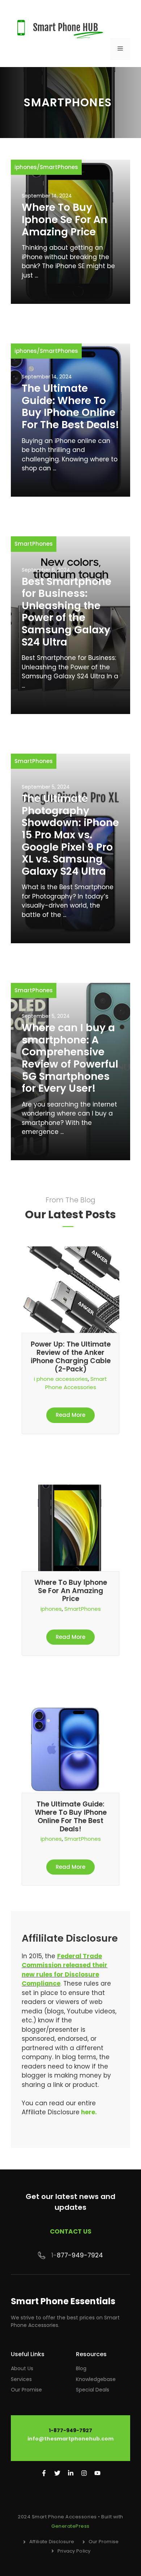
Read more (70, 1415)
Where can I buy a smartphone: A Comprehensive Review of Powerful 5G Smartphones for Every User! (70, 1058)
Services (21, 2379)
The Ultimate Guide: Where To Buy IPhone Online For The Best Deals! (70, 407)
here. (88, 2112)
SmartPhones (59, 167)
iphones (26, 167)
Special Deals (93, 2390)
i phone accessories (61, 1379)
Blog (81, 2368)
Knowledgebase (96, 2379)
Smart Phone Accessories (76, 1383)
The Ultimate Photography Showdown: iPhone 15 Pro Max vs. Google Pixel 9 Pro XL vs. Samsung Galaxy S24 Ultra (70, 835)
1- (54, 2255)
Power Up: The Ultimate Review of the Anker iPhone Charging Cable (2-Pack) (71, 1356)
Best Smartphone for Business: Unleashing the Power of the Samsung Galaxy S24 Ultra (67, 612)
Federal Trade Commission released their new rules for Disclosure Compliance (65, 1970)
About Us (22, 2368)
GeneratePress (70, 2526)
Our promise (26, 2390)
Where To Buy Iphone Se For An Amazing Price (65, 220)
